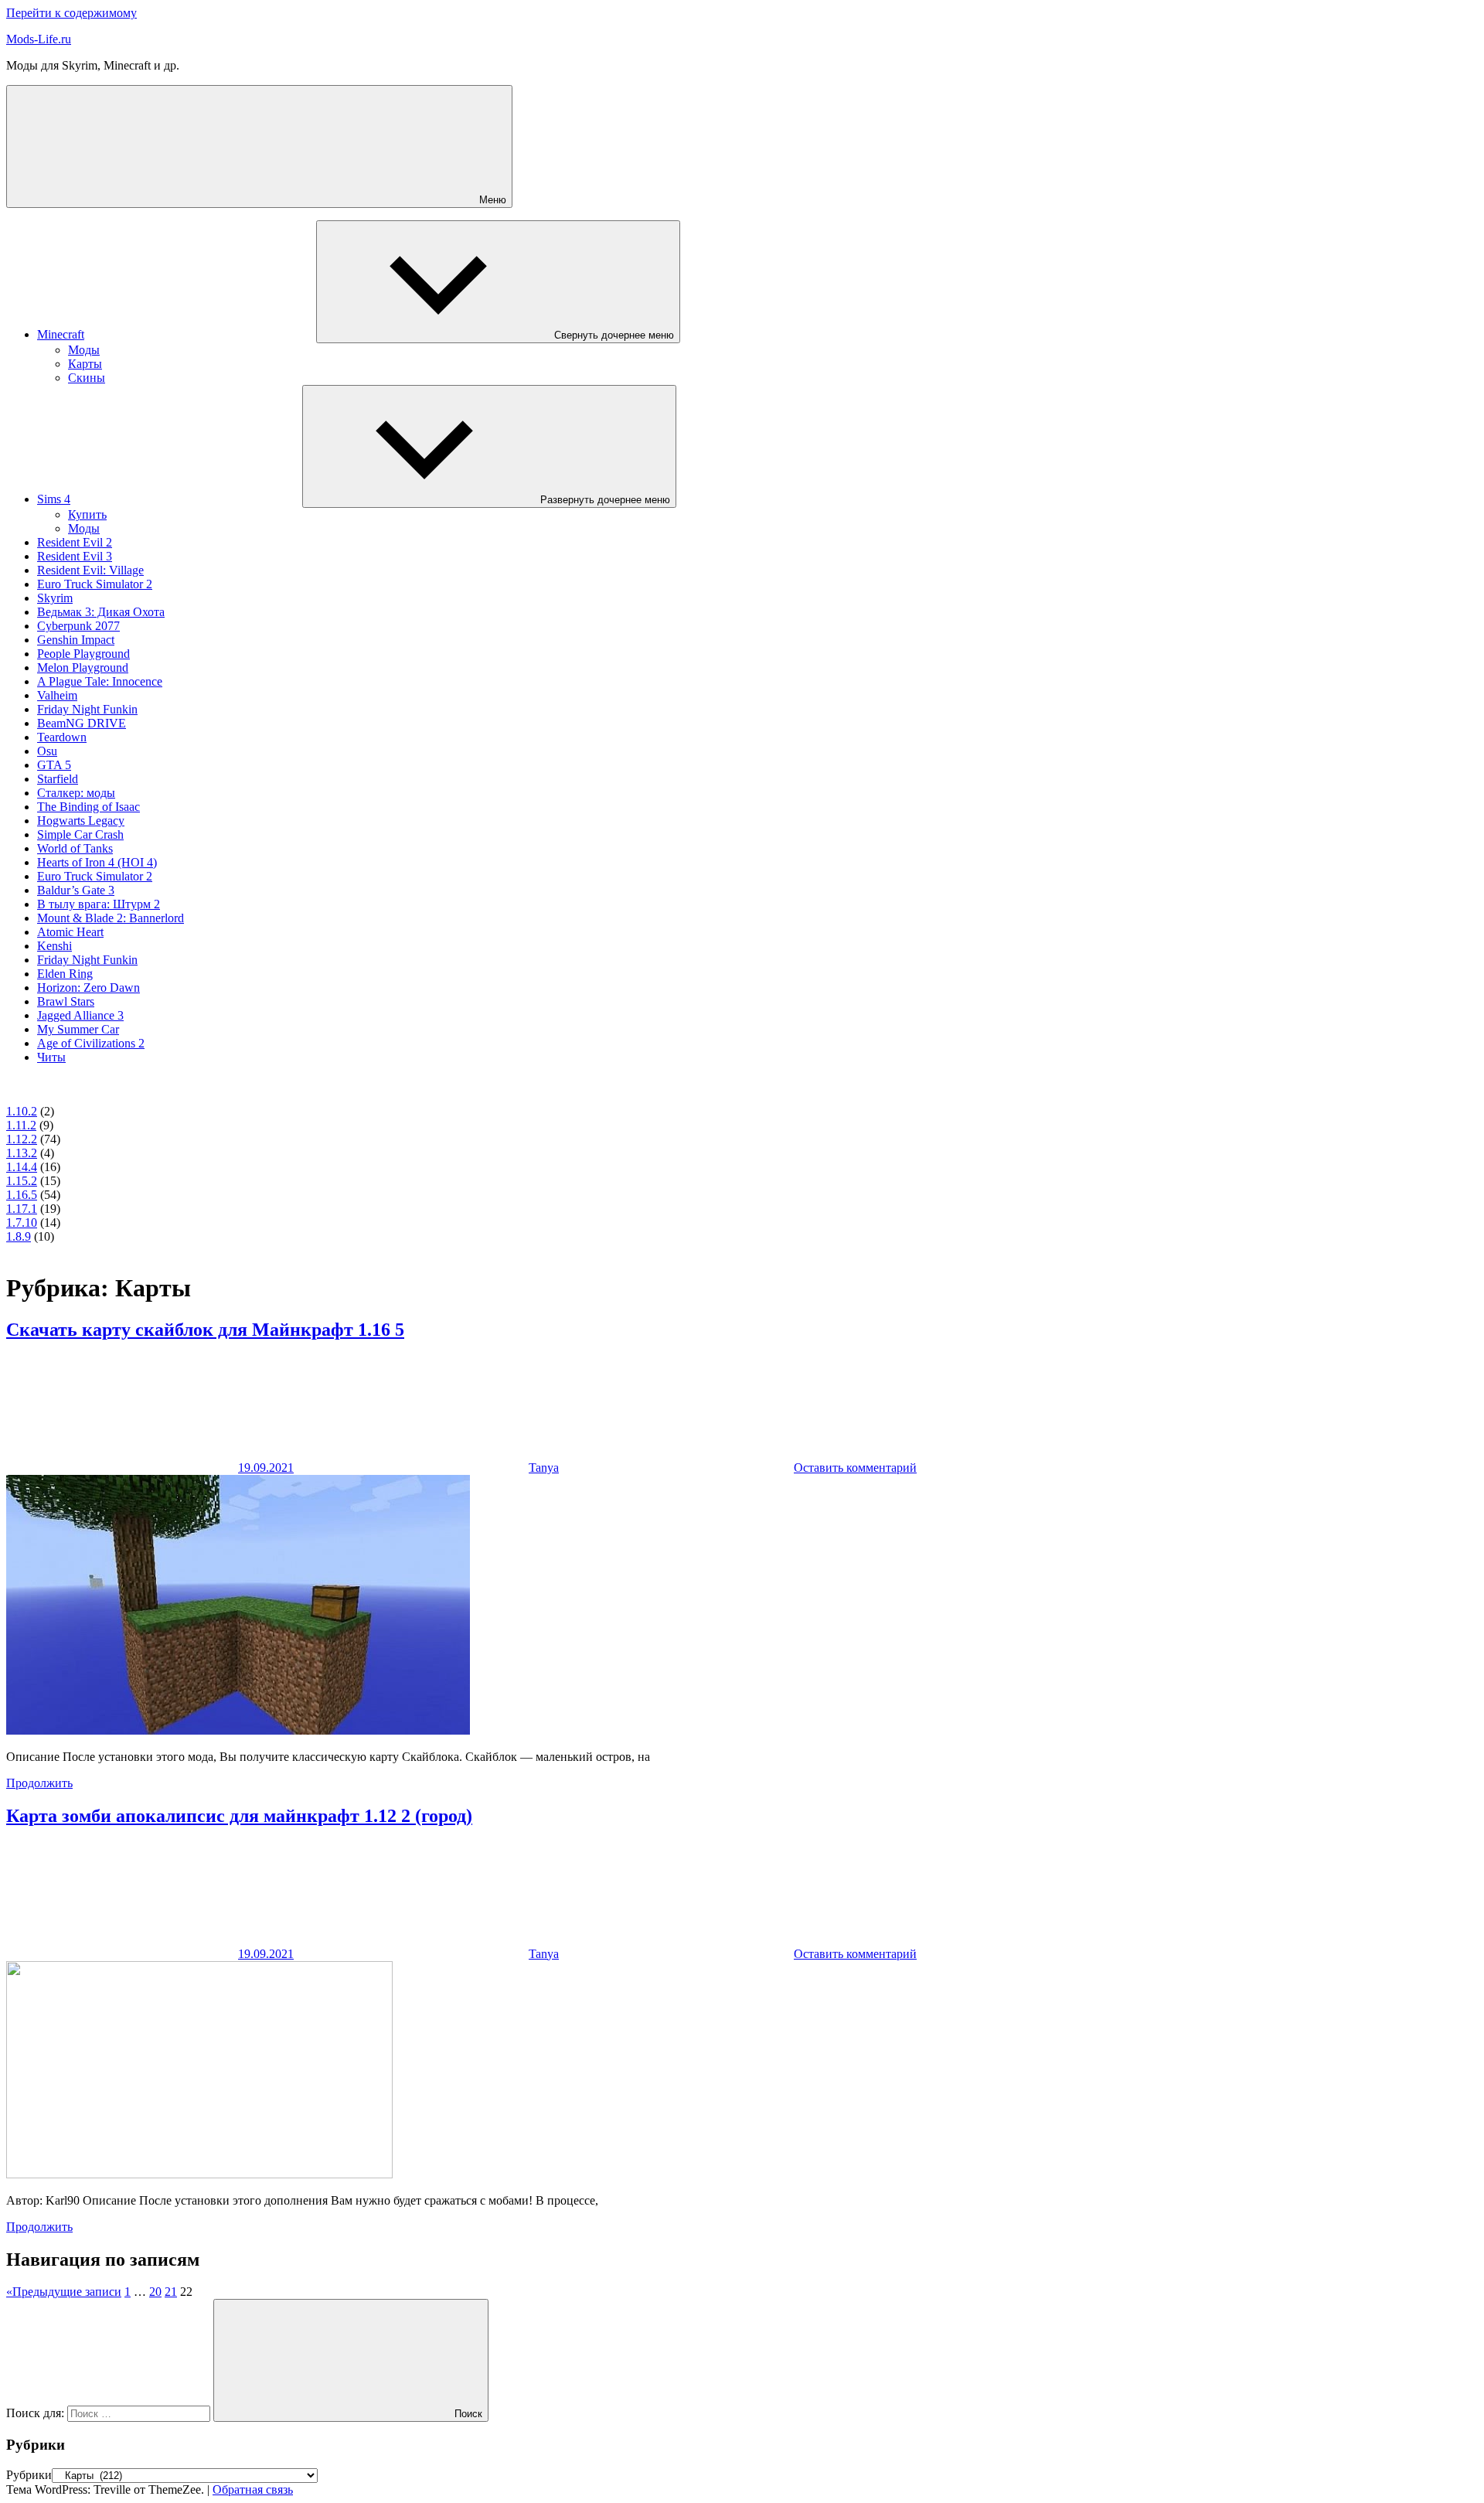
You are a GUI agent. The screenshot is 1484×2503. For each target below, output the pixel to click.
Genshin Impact (76, 640)
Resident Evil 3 (75, 556)
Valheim (57, 695)
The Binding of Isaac (88, 807)
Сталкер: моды (76, 793)
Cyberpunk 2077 (78, 626)
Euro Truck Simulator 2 (95, 584)
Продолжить (39, 1783)
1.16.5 (22, 1195)
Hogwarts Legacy (81, 821)
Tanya (544, 1468)
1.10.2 (22, 1111)
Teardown (62, 737)
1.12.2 (22, 1139)
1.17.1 (22, 1209)
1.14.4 (22, 1167)
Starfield (58, 779)
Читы (51, 1057)
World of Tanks (75, 848)
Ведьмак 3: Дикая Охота (101, 612)
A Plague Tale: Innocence (100, 681)
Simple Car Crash (80, 834)
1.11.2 (21, 1125)
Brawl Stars (66, 1001)
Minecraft (61, 334)
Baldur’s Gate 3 (76, 890)
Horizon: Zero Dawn (88, 988)
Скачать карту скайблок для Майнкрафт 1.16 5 (205, 1330)
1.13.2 (22, 1153)
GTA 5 (54, 765)
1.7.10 (22, 1223)
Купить (87, 514)
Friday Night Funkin (87, 709)
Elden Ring (65, 974)
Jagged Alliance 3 (80, 1015)
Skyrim (55, 598)
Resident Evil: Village (90, 570)
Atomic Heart (70, 932)
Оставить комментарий (855, 1468)
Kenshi (54, 946)
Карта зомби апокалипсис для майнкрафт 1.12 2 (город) (239, 1816)
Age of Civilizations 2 (91, 1043)
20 (155, 2292)
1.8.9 (19, 1236)
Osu (47, 751)
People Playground (83, 654)
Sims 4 (54, 499)
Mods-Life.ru (39, 39)
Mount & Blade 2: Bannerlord (111, 918)
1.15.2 (22, 1181)
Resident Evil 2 (75, 542)
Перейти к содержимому (71, 13)
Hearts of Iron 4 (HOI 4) (97, 862)
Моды (84, 350)
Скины (87, 378)
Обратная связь (253, 2489)
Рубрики (29, 2475)
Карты (85, 364)
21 (171, 2292)
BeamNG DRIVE (82, 723)
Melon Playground (83, 667)
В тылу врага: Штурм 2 (99, 904)
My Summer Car (78, 1029)
